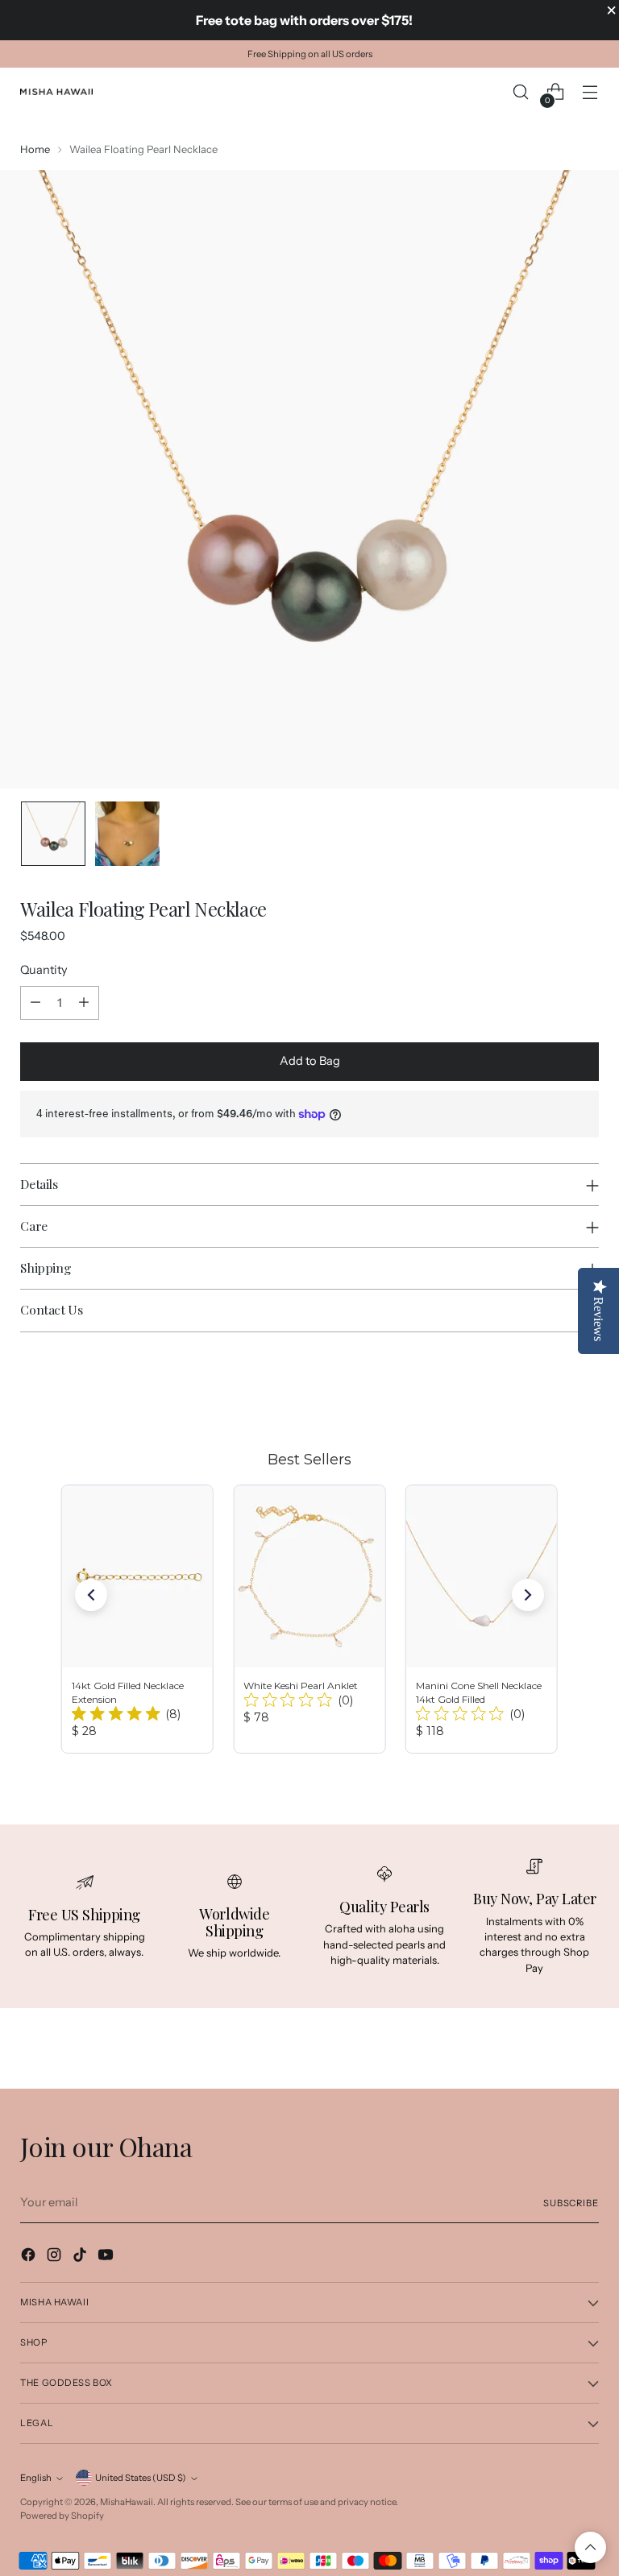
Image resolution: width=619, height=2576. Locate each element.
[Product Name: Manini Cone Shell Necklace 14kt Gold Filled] (482, 1619)
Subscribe (571, 2203)
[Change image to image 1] (53, 834)
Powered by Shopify (62, 2516)
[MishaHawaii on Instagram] (56, 2257)
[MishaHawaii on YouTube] (107, 2257)
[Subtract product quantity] (35, 1003)
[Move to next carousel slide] (585, 1388)
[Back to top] (590, 2547)
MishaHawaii (127, 2502)
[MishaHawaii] (56, 92)
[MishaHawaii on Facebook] (30, 2257)
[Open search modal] (521, 92)
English (36, 2478)
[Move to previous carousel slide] (548, 1389)
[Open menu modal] (590, 92)
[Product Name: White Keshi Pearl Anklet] (310, 1619)
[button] (91, 1595)
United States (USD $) (141, 2478)
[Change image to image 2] (127, 834)
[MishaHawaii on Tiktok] (81, 2257)
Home (35, 149)
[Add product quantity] (84, 1003)
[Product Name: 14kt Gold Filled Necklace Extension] (137, 1619)
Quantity (44, 970)
